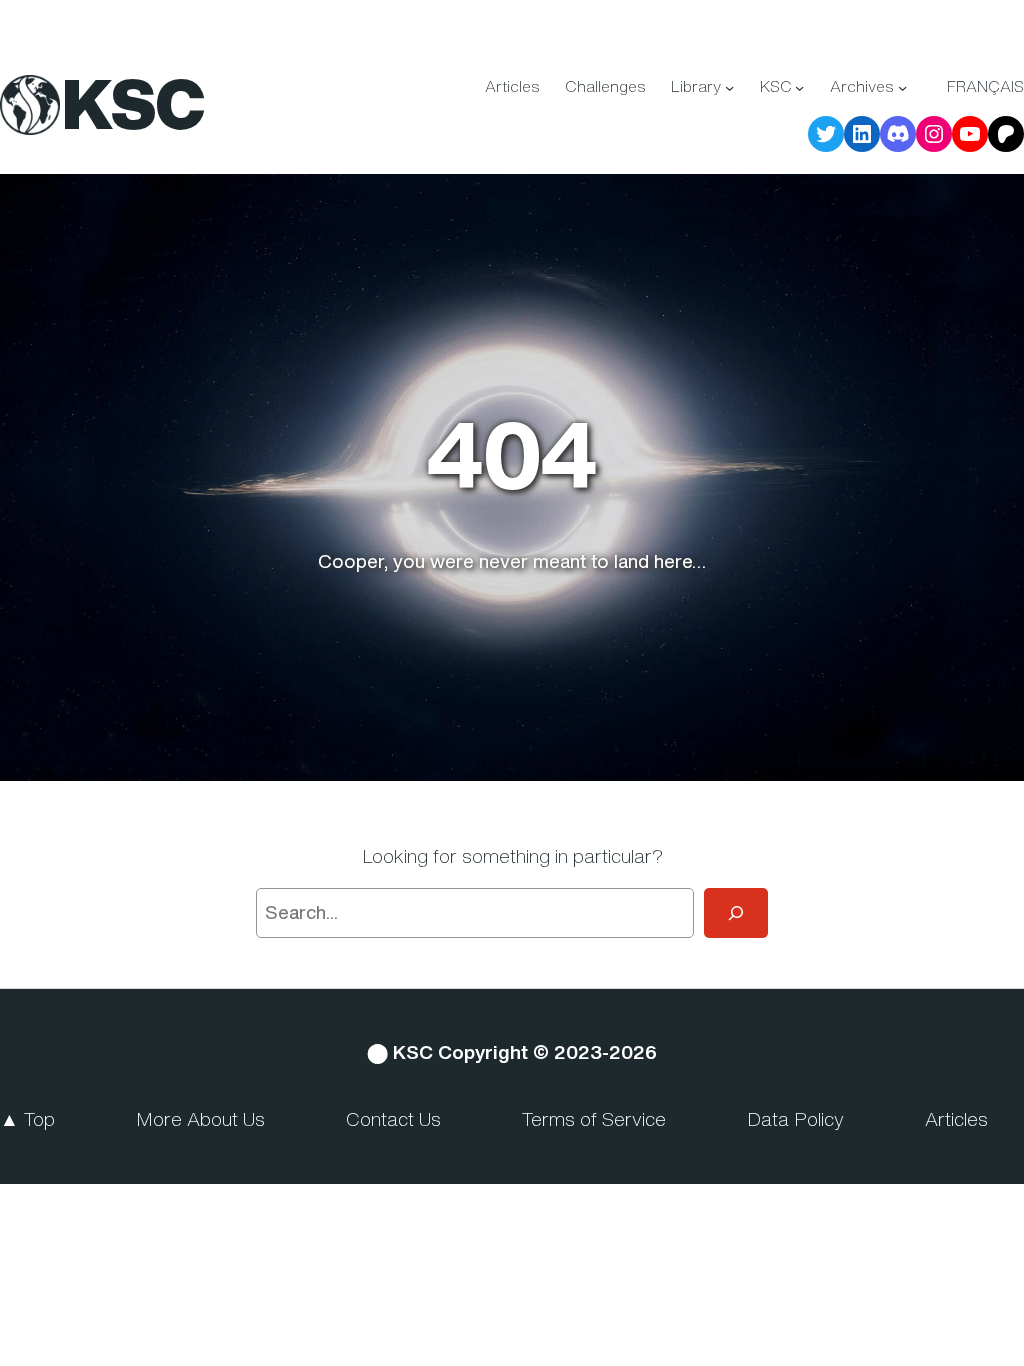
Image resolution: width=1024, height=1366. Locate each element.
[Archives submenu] (902, 87)
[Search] (736, 913)
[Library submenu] (729, 87)
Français (985, 86)
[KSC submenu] (799, 87)
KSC (133, 103)
